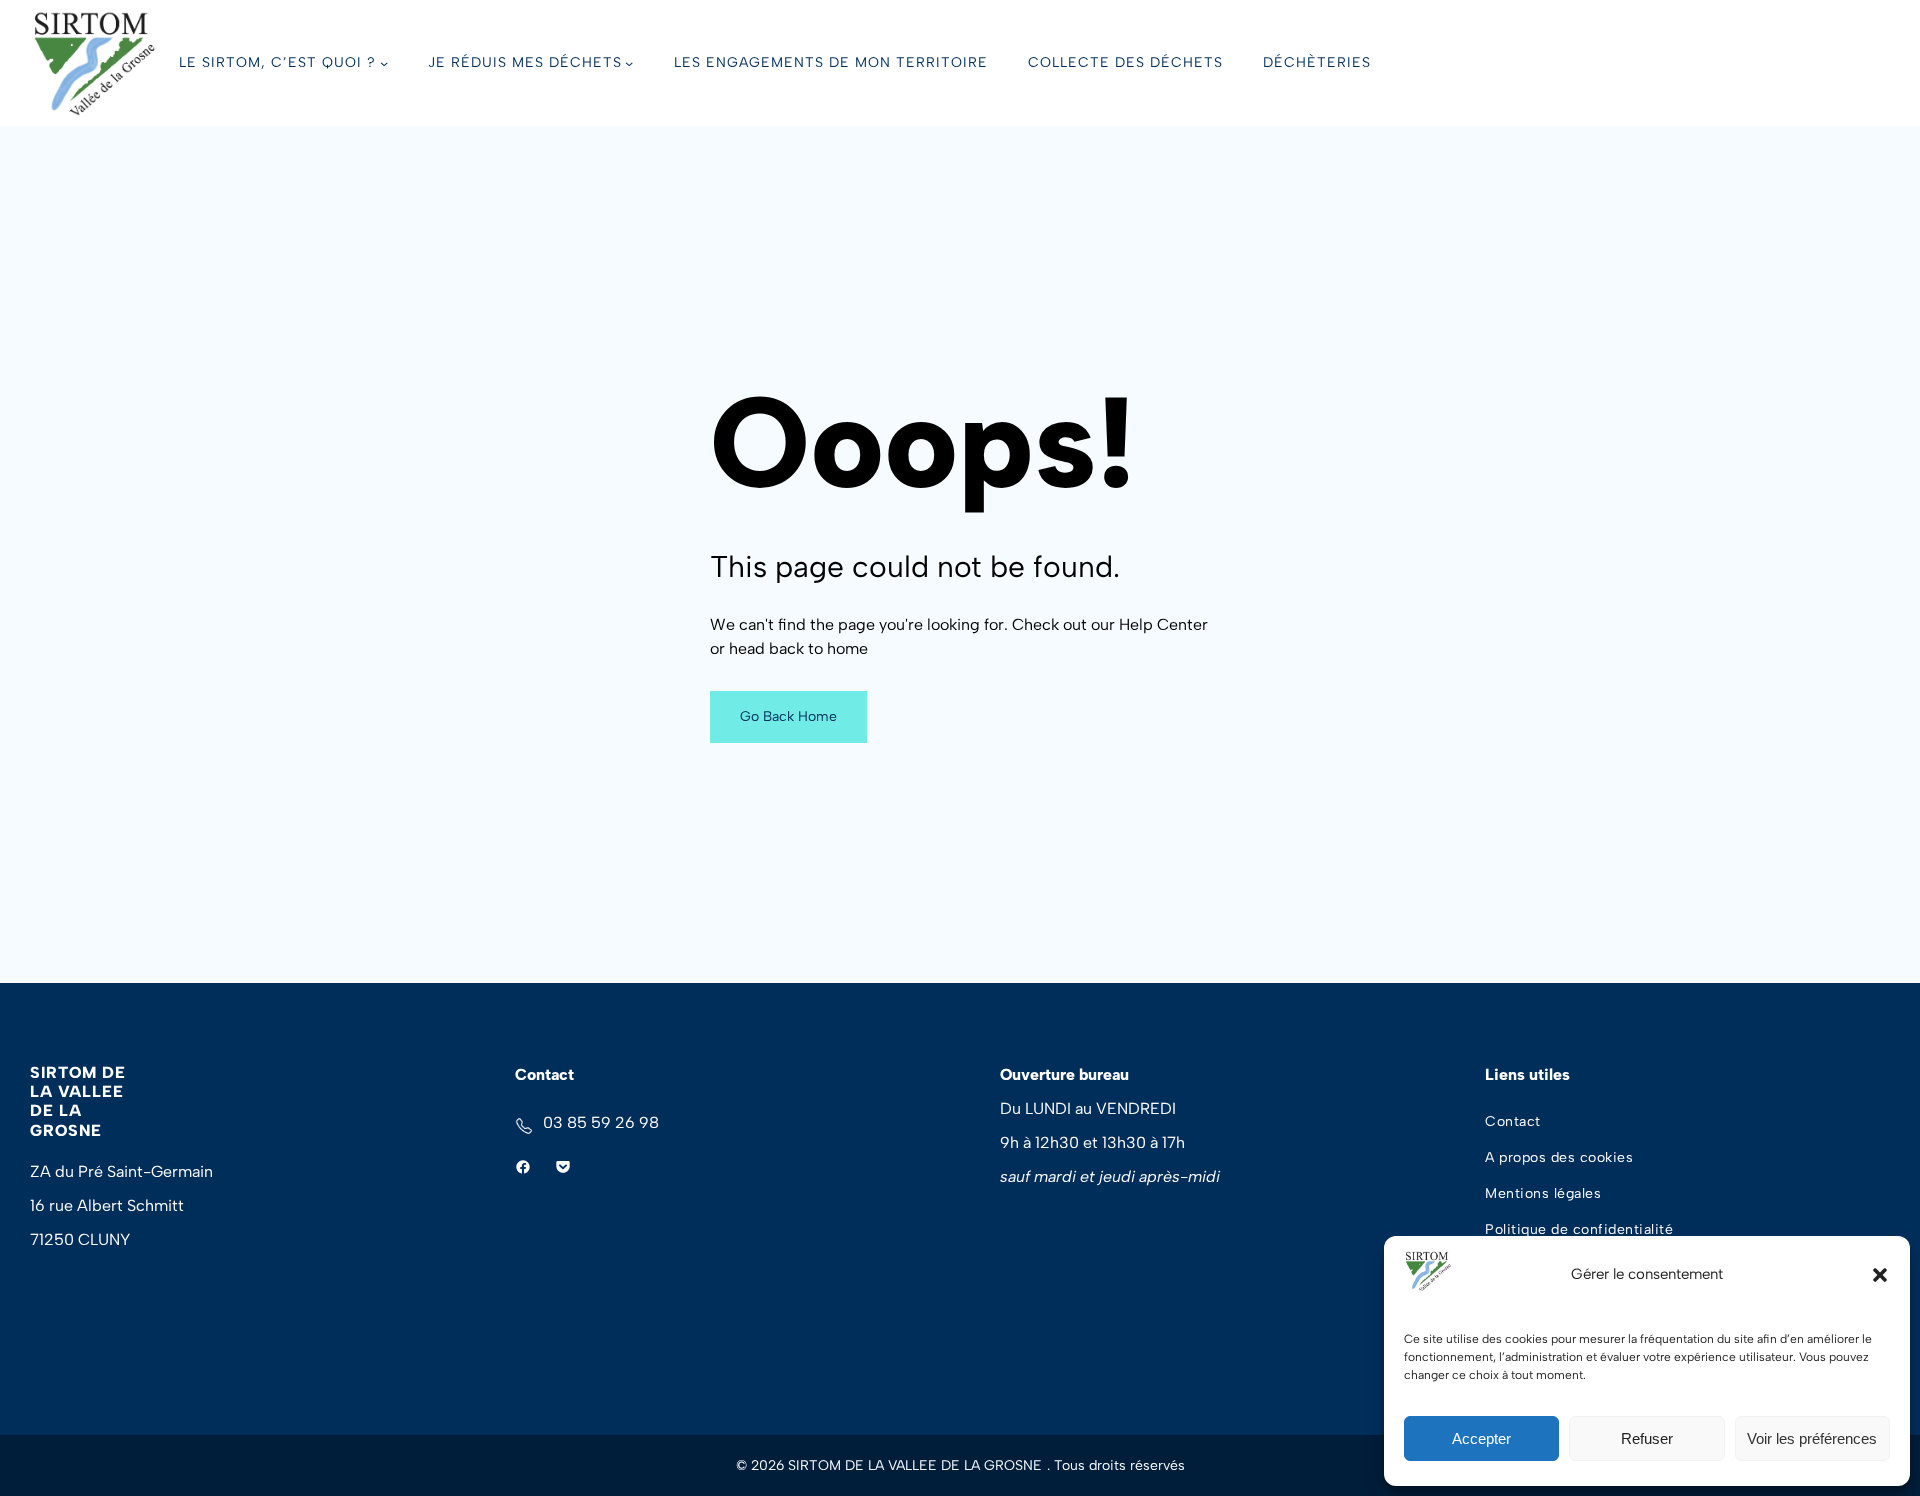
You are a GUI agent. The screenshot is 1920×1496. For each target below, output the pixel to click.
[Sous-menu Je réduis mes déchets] (629, 63)
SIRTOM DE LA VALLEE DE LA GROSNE (78, 1101)
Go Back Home (788, 716)
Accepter (1481, 1438)
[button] (1880, 1275)
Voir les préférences (1812, 1438)
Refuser (1647, 1438)
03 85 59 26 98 (601, 1122)
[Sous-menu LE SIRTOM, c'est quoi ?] (384, 63)
